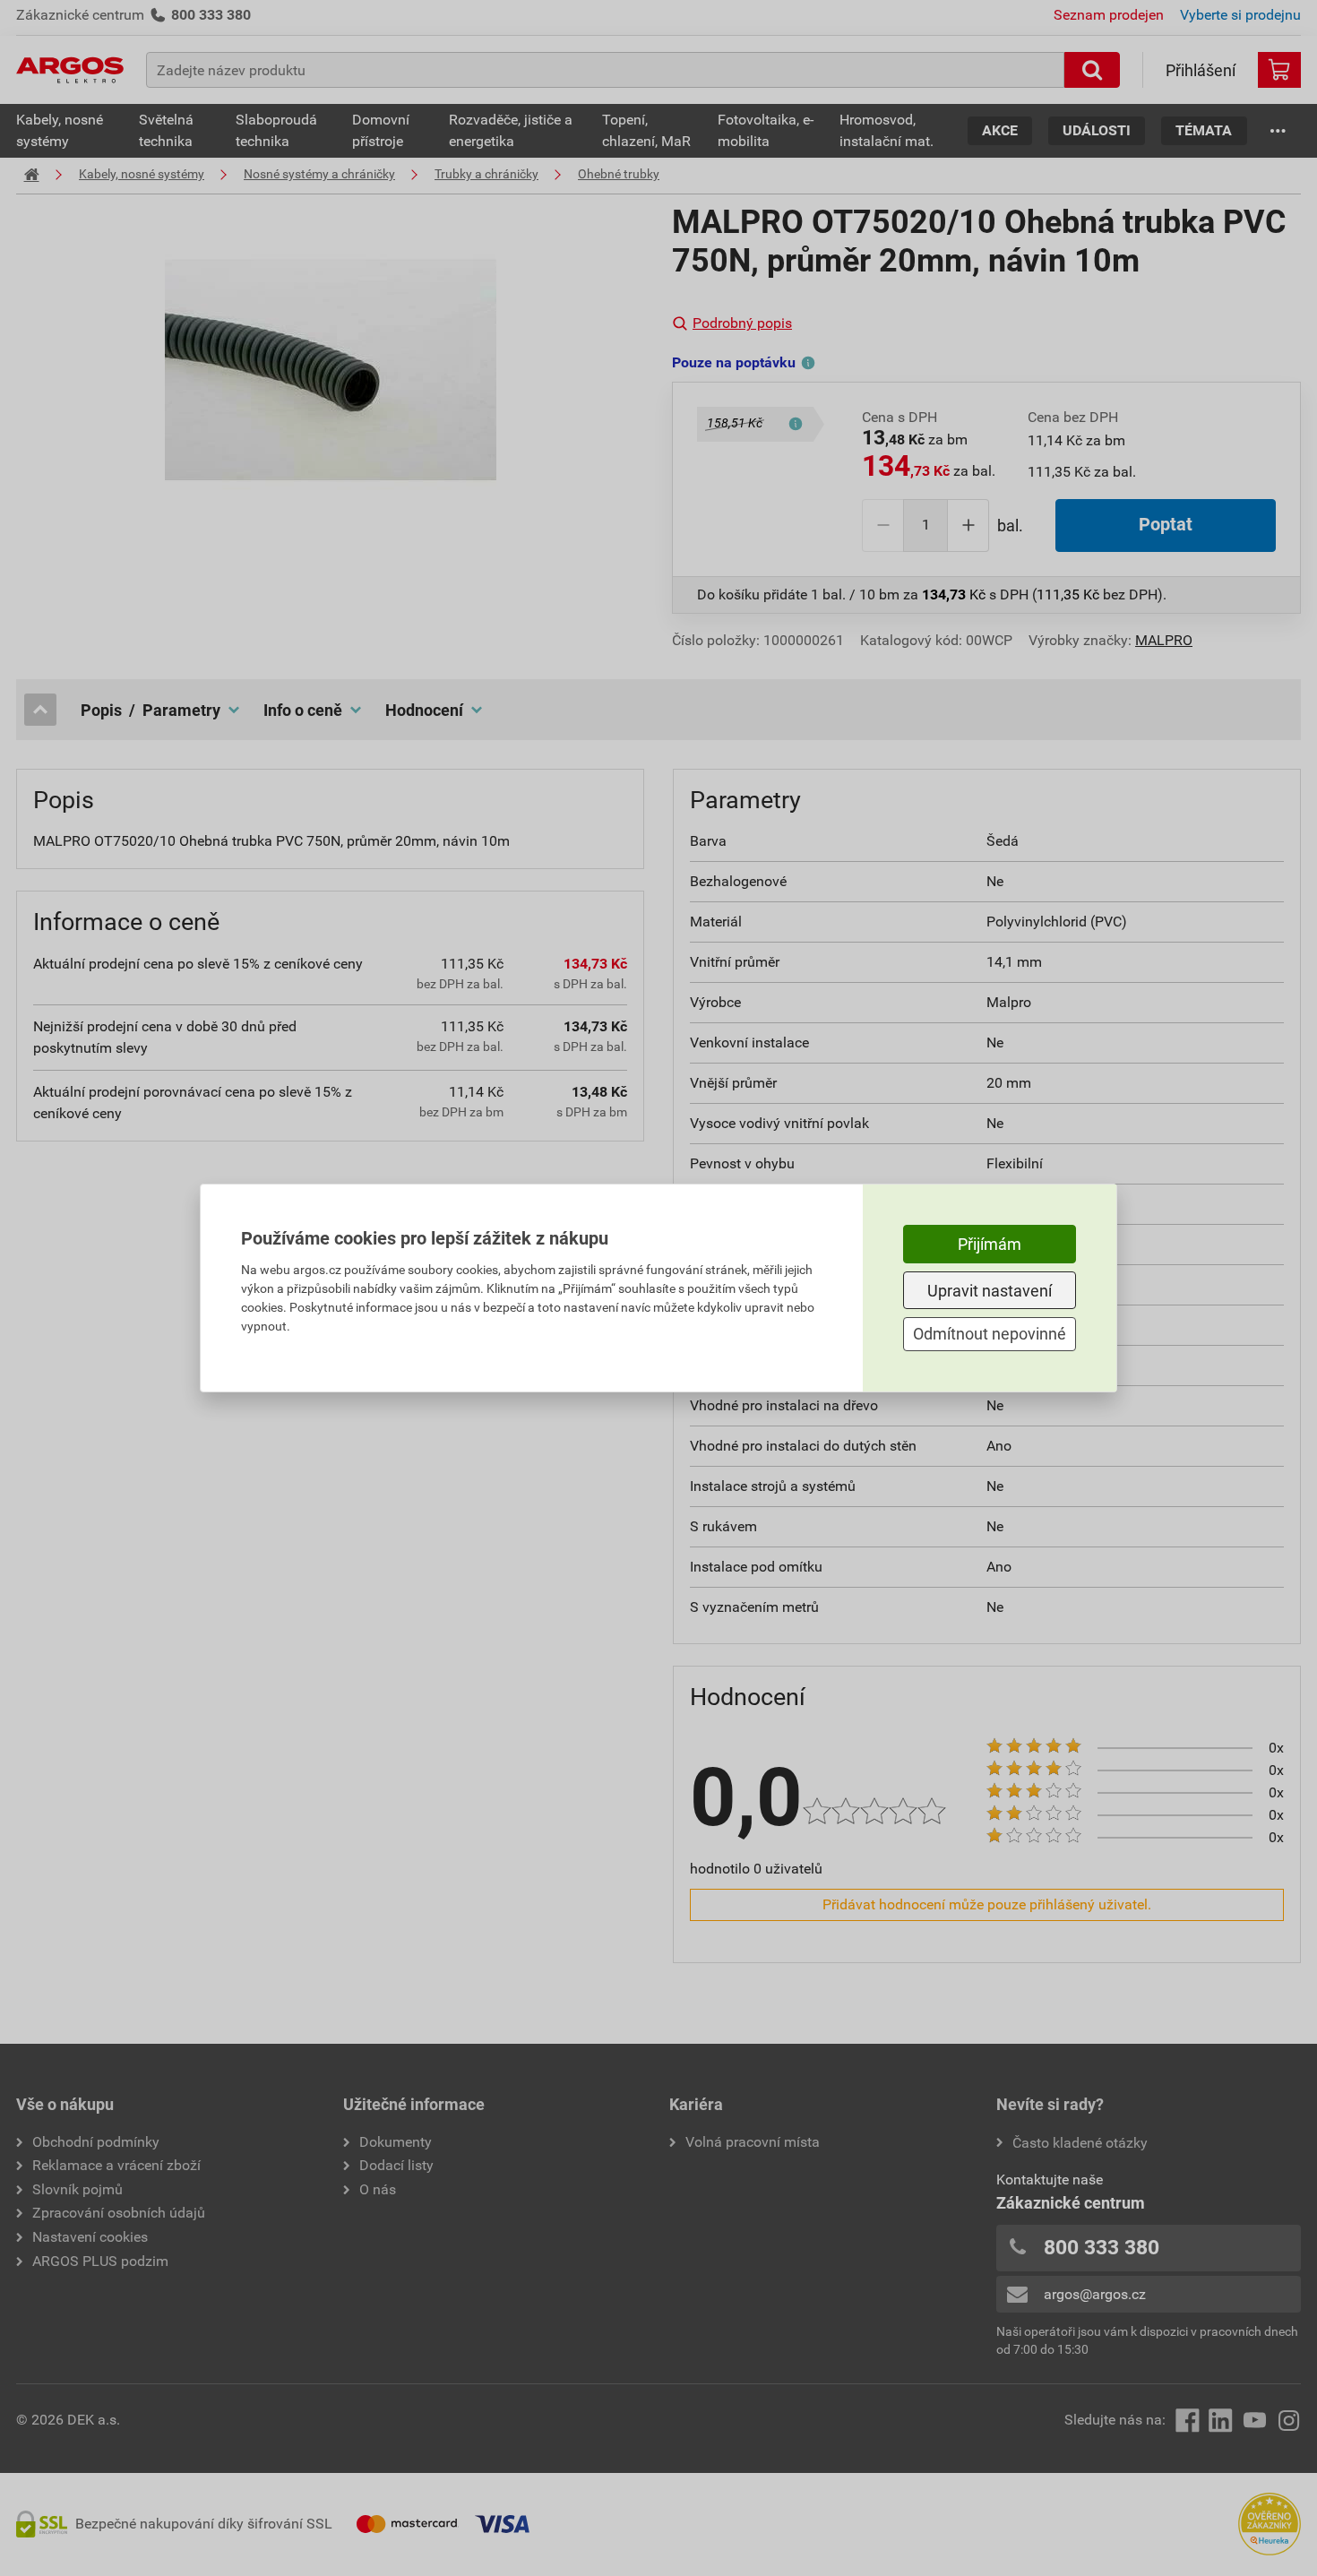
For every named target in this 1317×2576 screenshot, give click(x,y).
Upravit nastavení (990, 1291)
